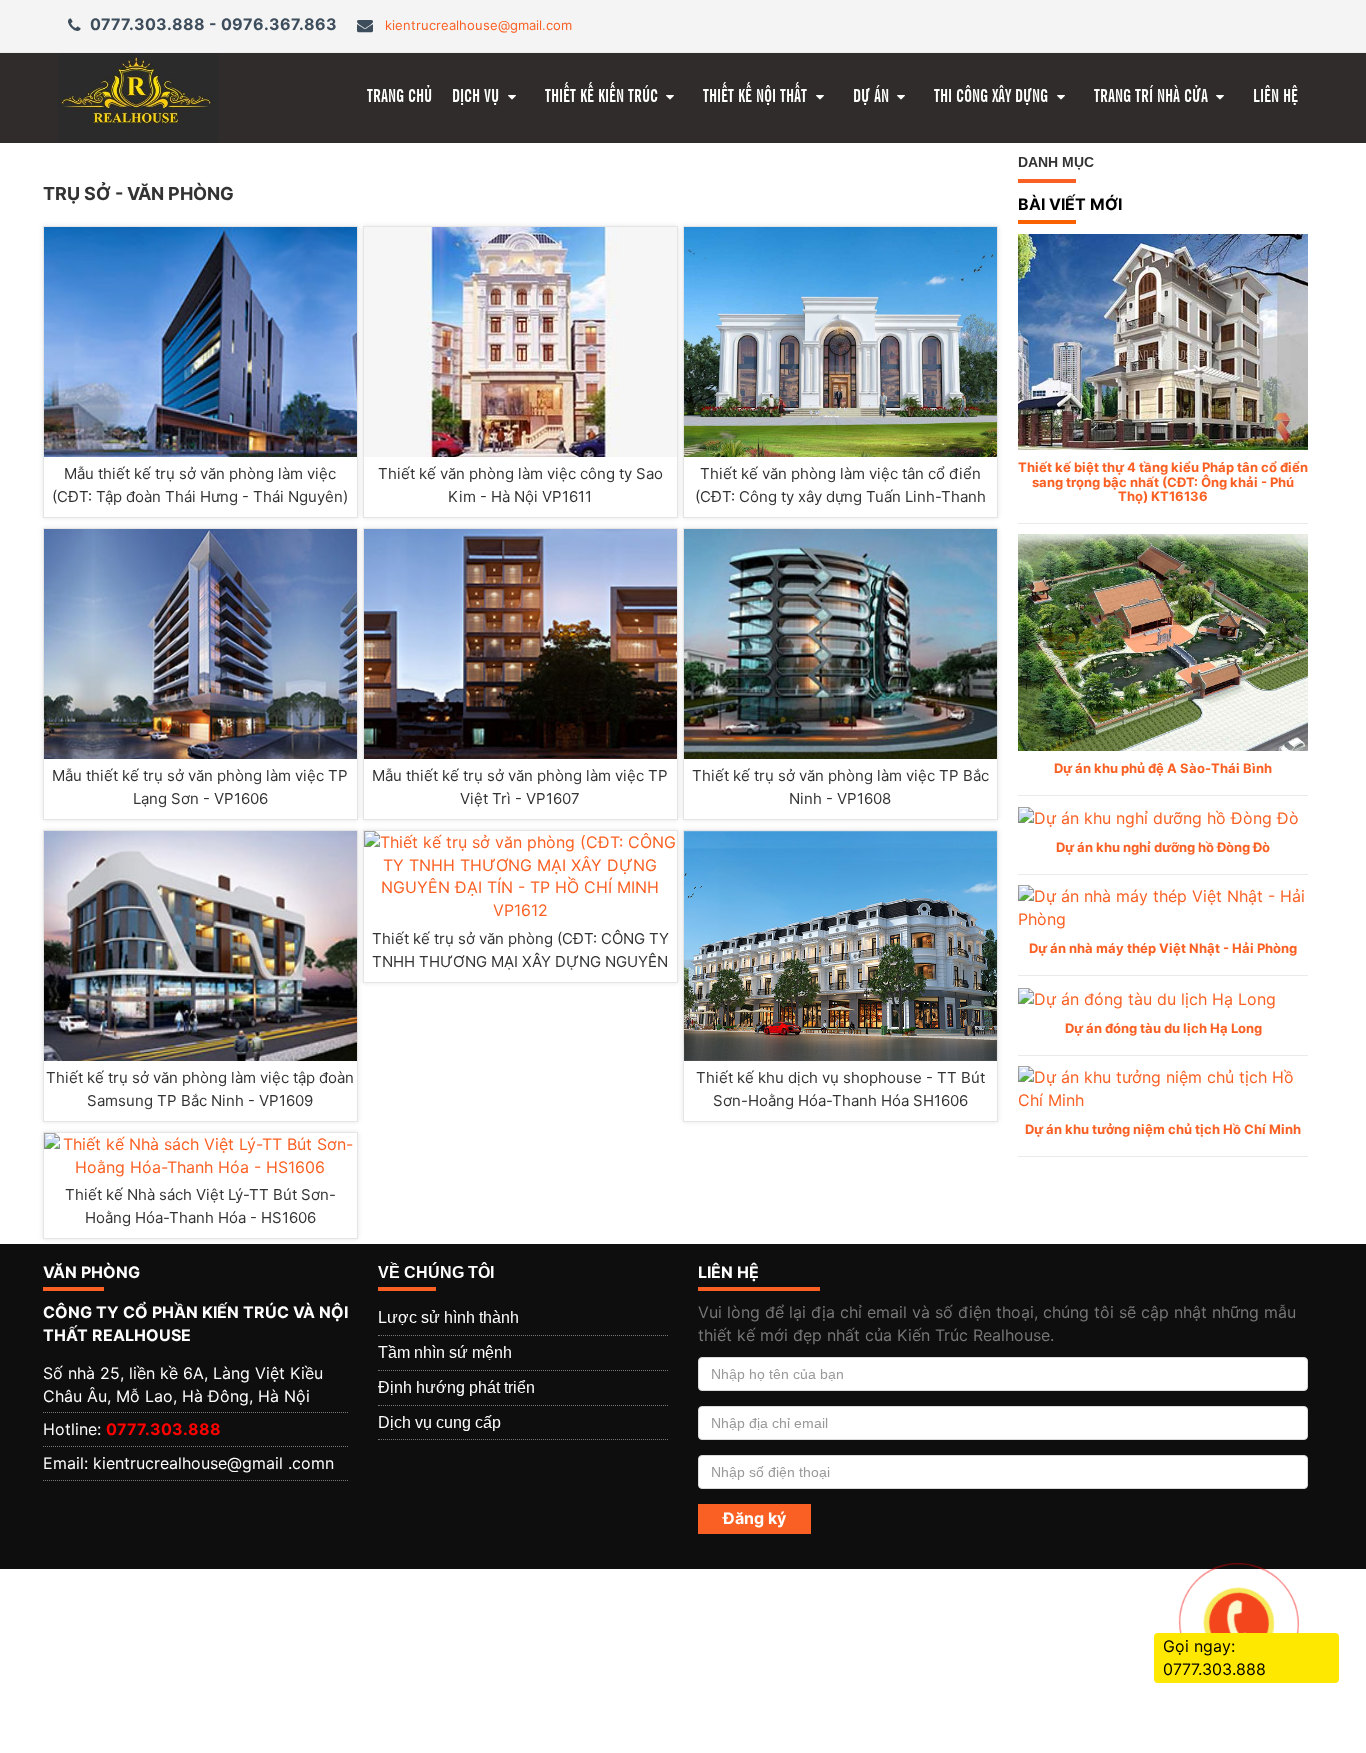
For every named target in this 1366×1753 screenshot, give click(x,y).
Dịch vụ (477, 94)
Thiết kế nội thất (757, 94)
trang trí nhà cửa (1153, 94)
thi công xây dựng (993, 94)
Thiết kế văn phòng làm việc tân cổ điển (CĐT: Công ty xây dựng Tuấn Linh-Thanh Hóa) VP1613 (840, 496)
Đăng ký (754, 1518)
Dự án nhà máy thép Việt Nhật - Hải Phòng (1163, 948)
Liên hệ (1275, 94)
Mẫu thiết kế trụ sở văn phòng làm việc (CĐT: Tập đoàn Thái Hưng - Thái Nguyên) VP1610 (200, 496)
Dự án (873, 94)
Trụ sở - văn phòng (138, 193)
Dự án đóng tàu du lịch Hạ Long (1163, 1028)
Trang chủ (399, 94)
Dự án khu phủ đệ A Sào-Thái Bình (1163, 768)
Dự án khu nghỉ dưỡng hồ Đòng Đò (1163, 847)
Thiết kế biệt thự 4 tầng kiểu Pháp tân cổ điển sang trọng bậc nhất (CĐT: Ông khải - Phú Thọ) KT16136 (1163, 481)
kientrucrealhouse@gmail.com (478, 25)
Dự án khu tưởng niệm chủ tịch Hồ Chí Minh (1163, 1129)
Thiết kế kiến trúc (603, 94)
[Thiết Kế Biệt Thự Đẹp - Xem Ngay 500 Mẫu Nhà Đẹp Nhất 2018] (138, 96)
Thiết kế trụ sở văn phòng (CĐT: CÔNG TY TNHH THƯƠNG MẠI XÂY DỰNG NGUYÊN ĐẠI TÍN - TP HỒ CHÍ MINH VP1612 (520, 961)
